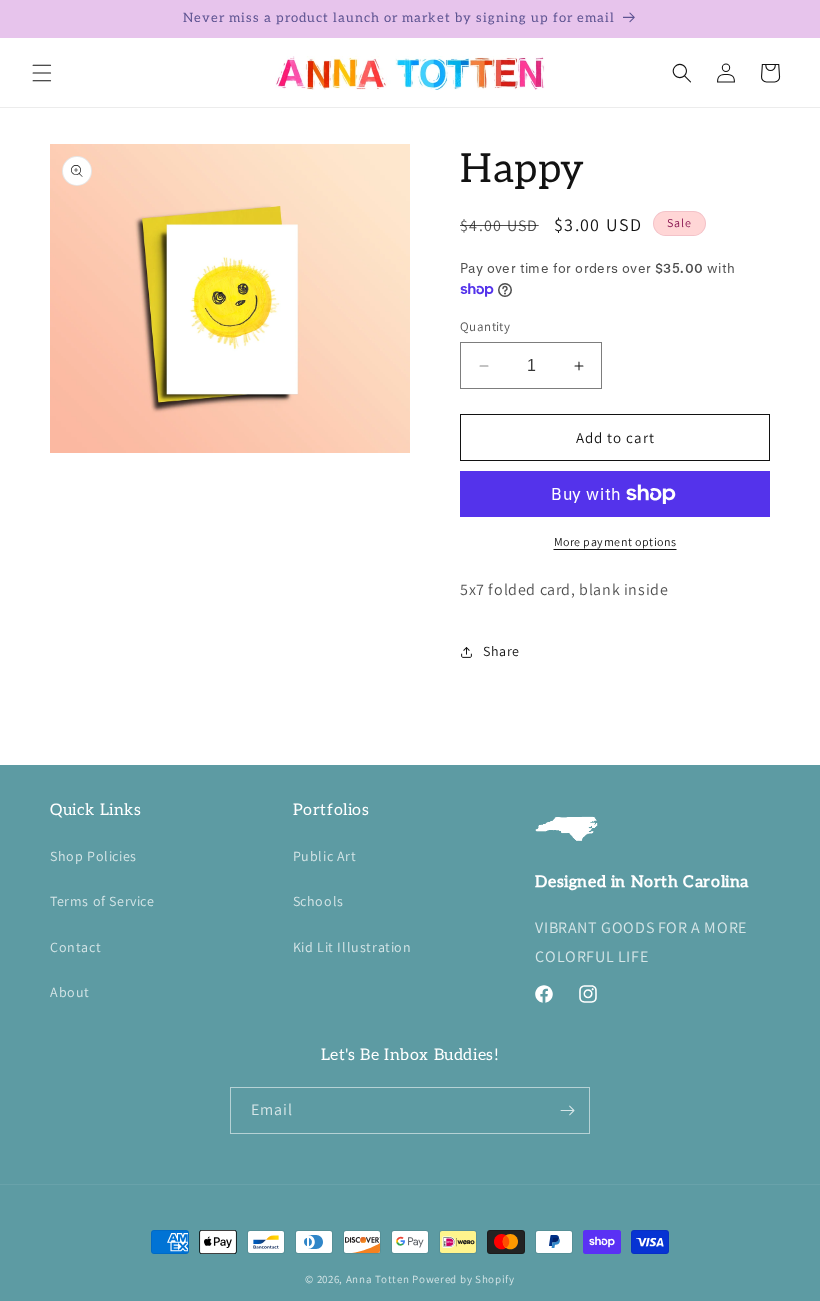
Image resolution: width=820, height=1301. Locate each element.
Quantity (485, 326)
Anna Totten (378, 1279)
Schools (318, 901)
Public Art (325, 856)
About (70, 992)
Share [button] (501, 651)
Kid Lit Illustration (352, 947)
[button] (42, 73)
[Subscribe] (567, 1110)
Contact (75, 947)
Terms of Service (102, 901)
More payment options (615, 541)
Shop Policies (93, 856)
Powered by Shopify (463, 1279)
